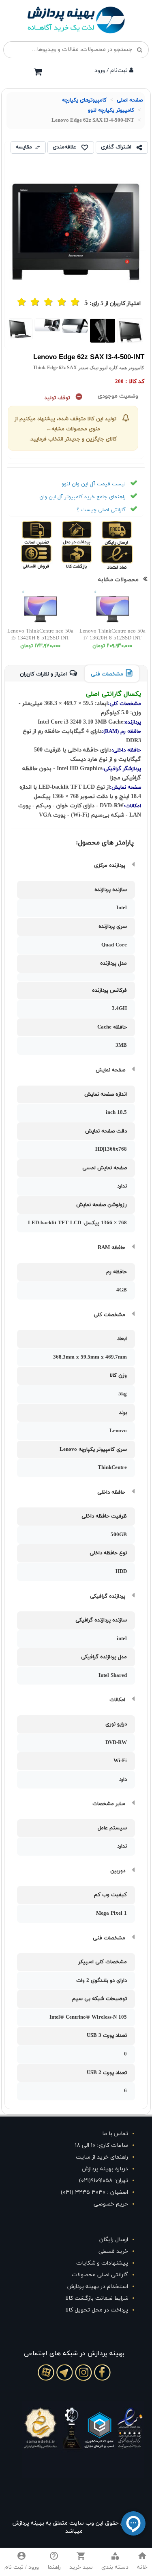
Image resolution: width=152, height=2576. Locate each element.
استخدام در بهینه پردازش (98, 2287)
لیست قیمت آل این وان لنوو (94, 484)
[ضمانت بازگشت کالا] (84, 557)
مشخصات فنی (107, 674)
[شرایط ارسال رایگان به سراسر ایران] (124, 533)
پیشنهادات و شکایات (102, 2263)
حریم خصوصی (111, 2204)
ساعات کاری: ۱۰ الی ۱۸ (102, 2145)
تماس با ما (115, 2134)
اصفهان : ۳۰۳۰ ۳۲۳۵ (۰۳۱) (94, 2192)
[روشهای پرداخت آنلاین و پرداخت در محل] (84, 533)
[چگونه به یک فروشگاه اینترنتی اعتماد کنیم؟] (124, 557)
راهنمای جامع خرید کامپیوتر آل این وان (82, 497)
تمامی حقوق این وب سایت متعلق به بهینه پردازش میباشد (74, 2527)
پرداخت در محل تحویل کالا (97, 2310)
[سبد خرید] (38, 72)
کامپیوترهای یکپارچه (84, 100)
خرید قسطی (113, 2251)
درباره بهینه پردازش (105, 2169)
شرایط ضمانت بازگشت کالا (97, 2298)
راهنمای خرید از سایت (102, 2157)
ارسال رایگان (114, 2240)
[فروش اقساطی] (45, 557)
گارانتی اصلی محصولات (100, 2275)
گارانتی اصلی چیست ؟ (101, 510)
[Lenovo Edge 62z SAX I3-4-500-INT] (131, 331)
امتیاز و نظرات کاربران (43, 674)
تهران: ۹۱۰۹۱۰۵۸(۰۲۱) (104, 2181)
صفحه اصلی (130, 100)
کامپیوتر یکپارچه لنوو (111, 110)
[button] (115, 2562)
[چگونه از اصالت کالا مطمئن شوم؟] (45, 533)
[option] (131, 331)
